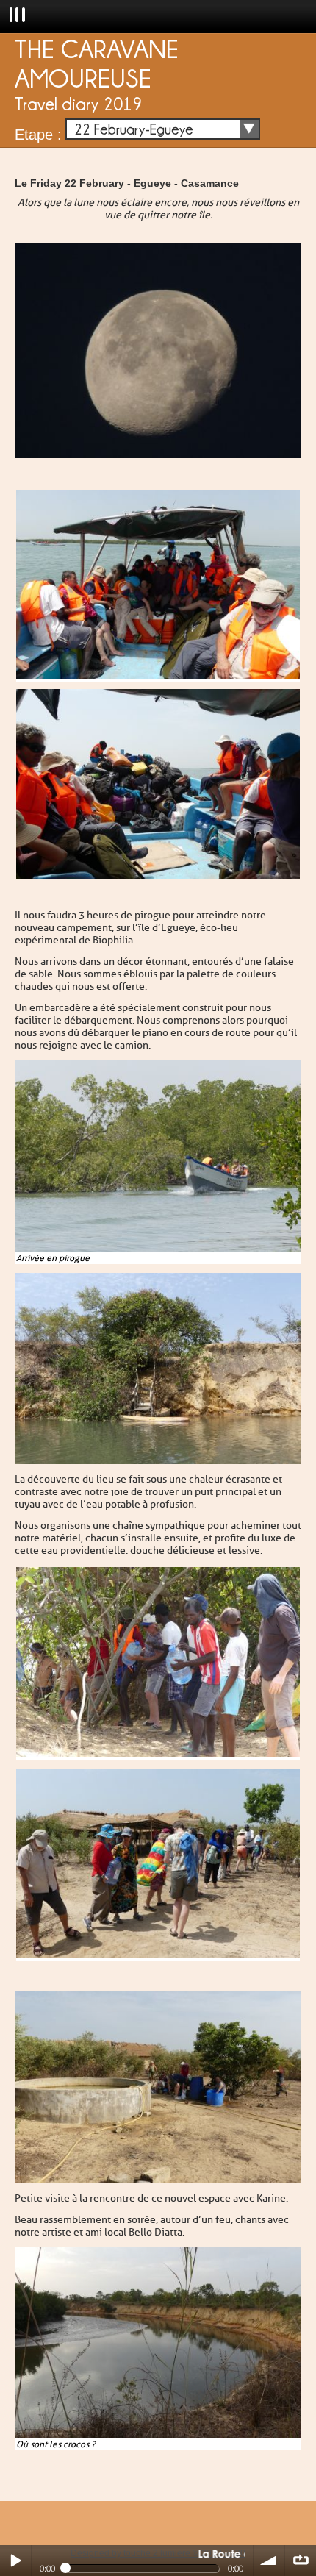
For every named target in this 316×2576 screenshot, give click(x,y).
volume (269, 2561)
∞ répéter (301, 2561)
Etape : (38, 135)
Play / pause (15, 2561)
